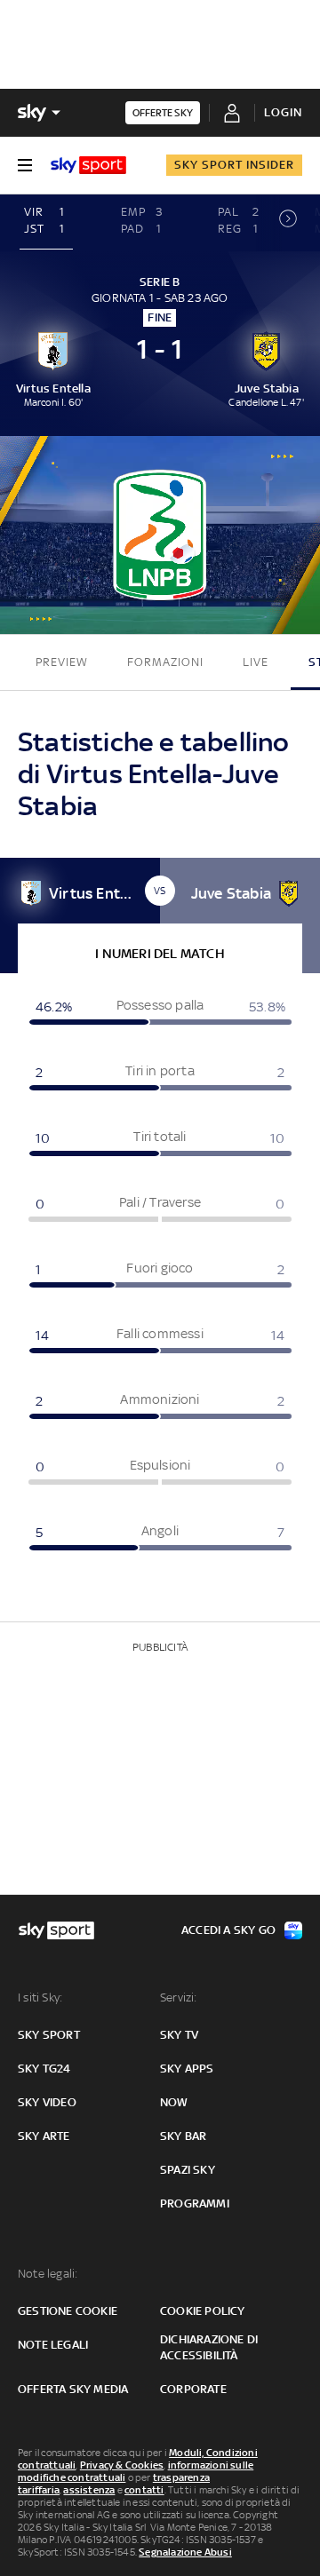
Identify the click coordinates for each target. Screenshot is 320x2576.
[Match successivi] (288, 223)
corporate (193, 2389)
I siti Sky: (40, 1997)
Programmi (195, 2203)
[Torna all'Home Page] (88, 165)
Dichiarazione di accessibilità (209, 2347)
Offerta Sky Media (73, 2389)
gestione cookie (68, 2311)
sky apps (187, 2069)
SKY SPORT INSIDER (234, 165)
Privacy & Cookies (122, 2465)
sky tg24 (44, 2069)
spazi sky (188, 2170)
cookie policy (203, 2311)
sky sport (49, 2035)
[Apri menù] (25, 165)
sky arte (44, 2136)
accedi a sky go (228, 1930)
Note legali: (48, 2274)
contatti (144, 2490)
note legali (53, 2345)
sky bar (183, 2136)
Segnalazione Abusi (185, 2552)
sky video (47, 2102)
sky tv (179, 2035)
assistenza (89, 2490)
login (283, 112)
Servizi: (179, 1997)
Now (174, 2102)
